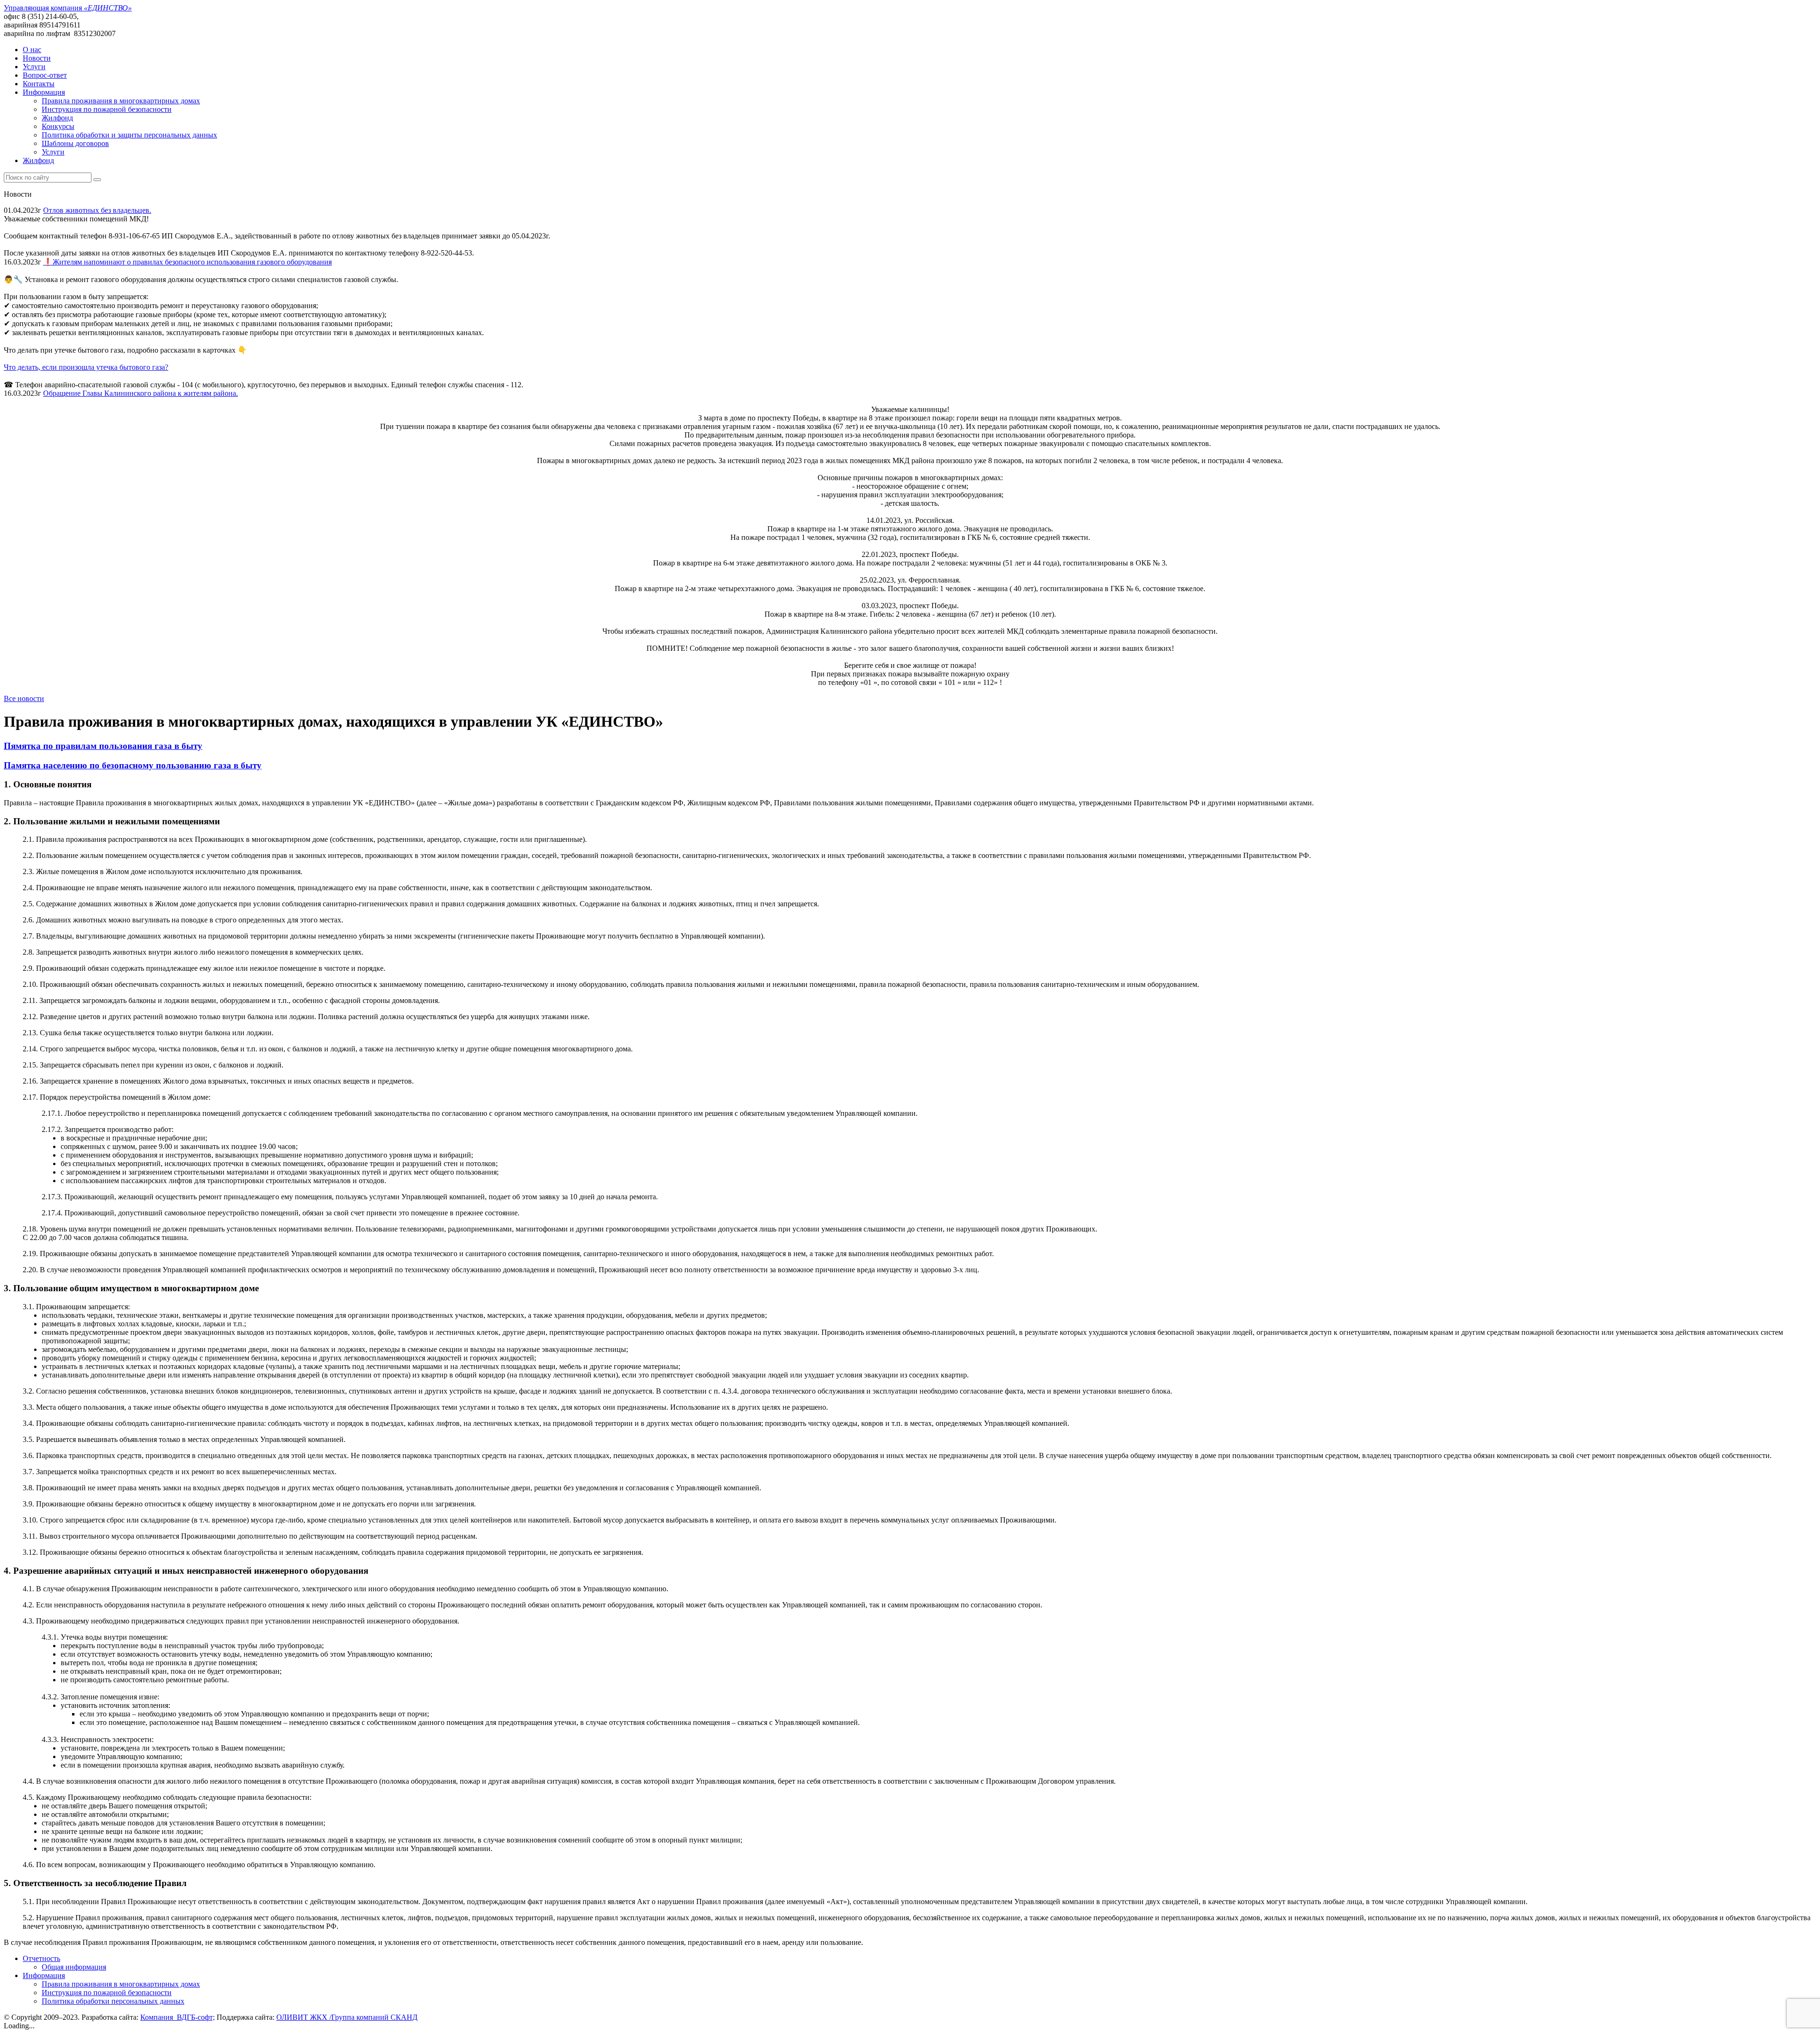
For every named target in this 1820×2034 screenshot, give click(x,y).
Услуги (34, 67)
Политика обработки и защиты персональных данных (129, 135)
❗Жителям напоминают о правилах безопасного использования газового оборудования (187, 262)
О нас (32, 50)
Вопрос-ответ (45, 75)
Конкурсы (58, 126)
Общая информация (74, 1967)
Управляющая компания (68, 8)
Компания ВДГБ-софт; (177, 2017)
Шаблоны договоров (75, 143)
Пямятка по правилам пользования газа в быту (103, 746)
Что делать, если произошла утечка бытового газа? (86, 367)
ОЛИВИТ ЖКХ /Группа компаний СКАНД (347, 2017)
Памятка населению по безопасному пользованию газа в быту (133, 765)
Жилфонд (57, 118)
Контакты (39, 84)
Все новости (24, 698)
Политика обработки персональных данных (113, 2001)
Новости (37, 58)
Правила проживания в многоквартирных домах (121, 101)
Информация (44, 92)
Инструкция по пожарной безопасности (107, 109)
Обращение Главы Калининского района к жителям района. (141, 393)
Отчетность (41, 1958)
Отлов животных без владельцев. (97, 210)
